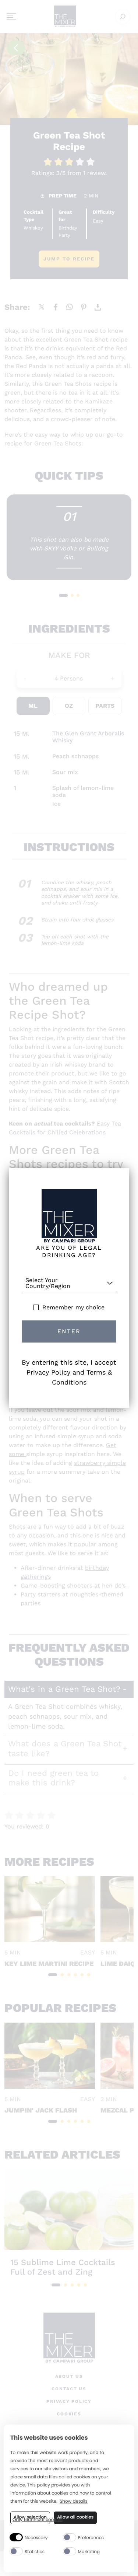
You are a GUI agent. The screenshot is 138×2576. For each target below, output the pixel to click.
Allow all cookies (75, 2517)
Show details (74, 2502)
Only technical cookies (38, 2520)
